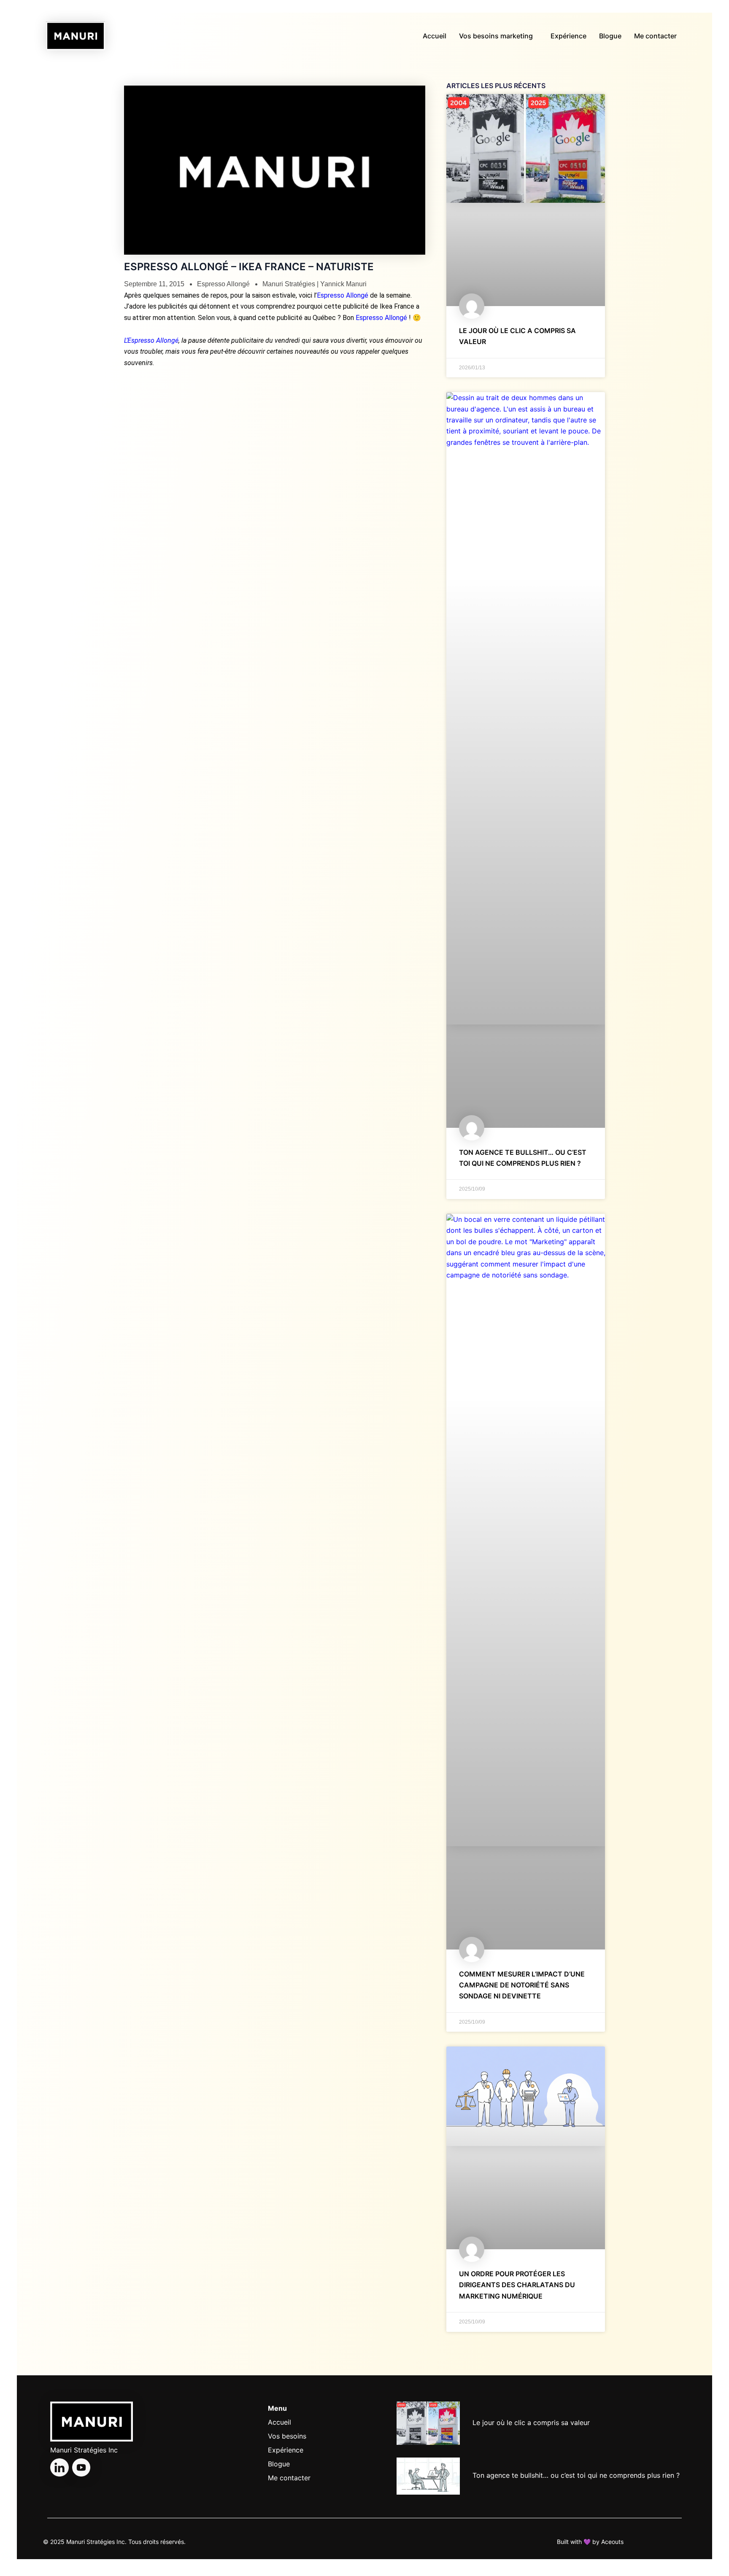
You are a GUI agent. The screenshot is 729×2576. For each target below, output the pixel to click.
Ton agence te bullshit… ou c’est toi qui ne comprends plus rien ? (576, 2475)
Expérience (568, 36)
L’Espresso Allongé (151, 340)
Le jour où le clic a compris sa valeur (531, 2423)
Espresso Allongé (223, 284)
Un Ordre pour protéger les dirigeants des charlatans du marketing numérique (517, 2285)
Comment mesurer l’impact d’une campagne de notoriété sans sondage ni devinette (522, 1985)
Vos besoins (287, 2436)
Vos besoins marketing (496, 36)
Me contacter (655, 36)
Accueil (435, 36)
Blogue (610, 36)
